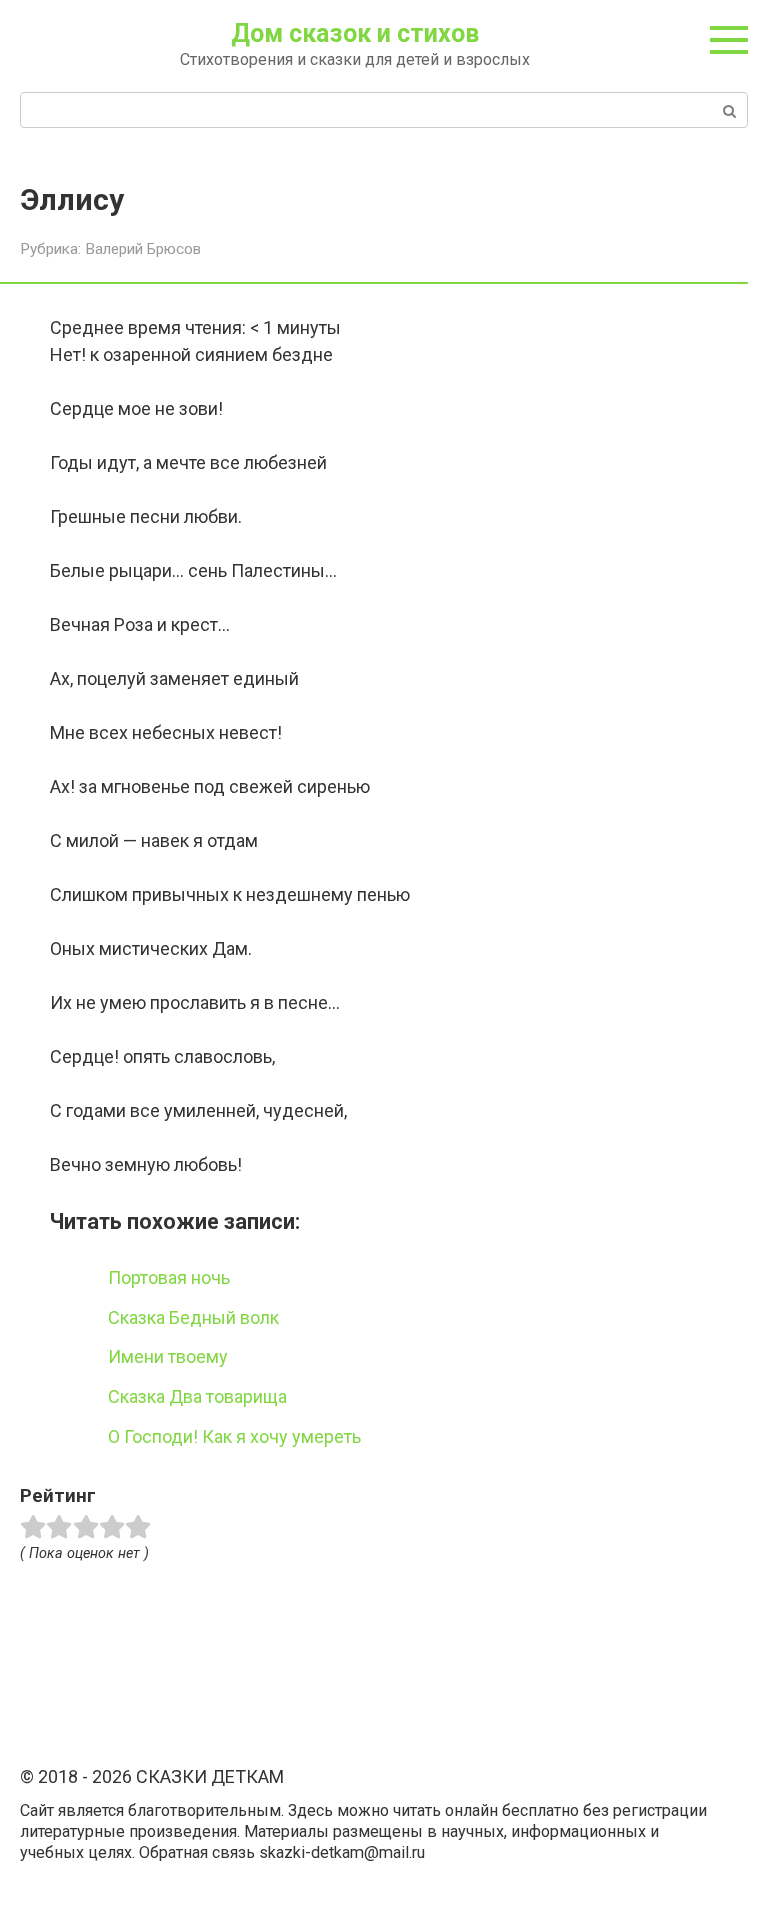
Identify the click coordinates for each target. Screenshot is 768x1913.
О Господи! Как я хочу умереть (234, 1436)
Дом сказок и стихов (355, 33)
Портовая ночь (169, 1277)
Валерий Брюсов (143, 249)
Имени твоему (168, 1356)
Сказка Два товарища (197, 1396)
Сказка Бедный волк (193, 1317)
